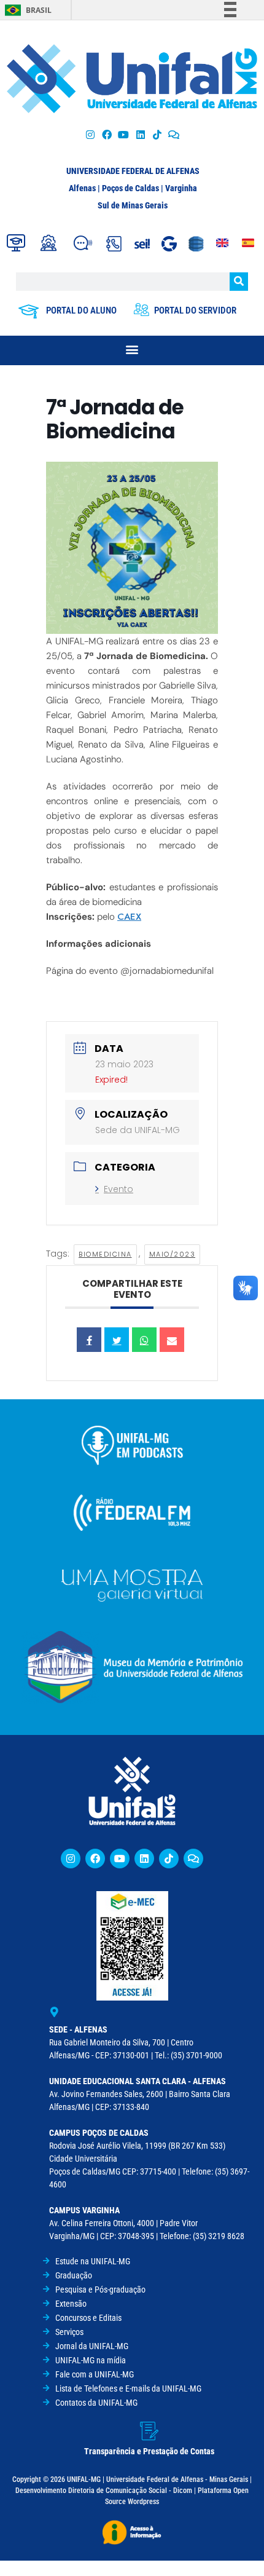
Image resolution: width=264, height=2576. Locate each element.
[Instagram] (90, 134)
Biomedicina (105, 1254)
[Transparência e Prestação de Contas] (149, 2431)
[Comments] (173, 134)
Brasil (39, 10)
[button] (132, 349)
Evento (118, 1189)
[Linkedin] (144, 1859)
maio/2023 (173, 1254)
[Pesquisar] (239, 282)
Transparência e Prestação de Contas (149, 2451)
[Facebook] (107, 134)
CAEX (129, 917)
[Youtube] (124, 134)
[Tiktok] (157, 134)
